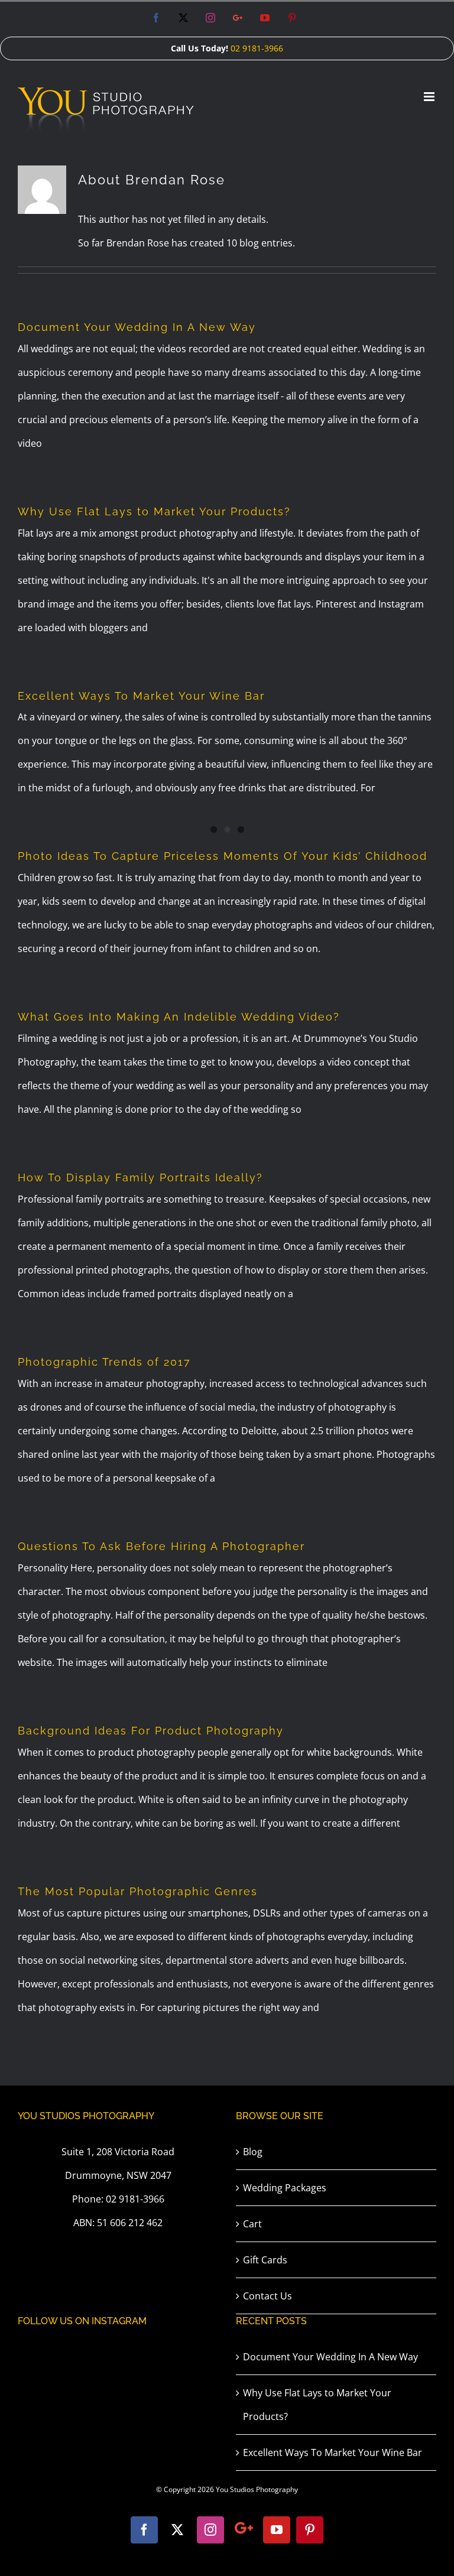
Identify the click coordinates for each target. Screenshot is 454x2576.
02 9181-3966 (257, 48)
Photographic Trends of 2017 (104, 1362)
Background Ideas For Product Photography (151, 1731)
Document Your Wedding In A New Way (137, 327)
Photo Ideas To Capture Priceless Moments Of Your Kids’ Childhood (223, 856)
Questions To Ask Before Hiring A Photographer (161, 1546)
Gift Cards (265, 2260)
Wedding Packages (285, 2188)
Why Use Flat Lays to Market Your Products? (154, 511)
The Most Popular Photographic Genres (138, 1891)
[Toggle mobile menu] (430, 97)
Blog (253, 2152)
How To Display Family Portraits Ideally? (140, 1177)
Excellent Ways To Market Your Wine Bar (141, 696)
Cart (252, 2224)
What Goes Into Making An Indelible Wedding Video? (179, 1017)
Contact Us (267, 2296)
